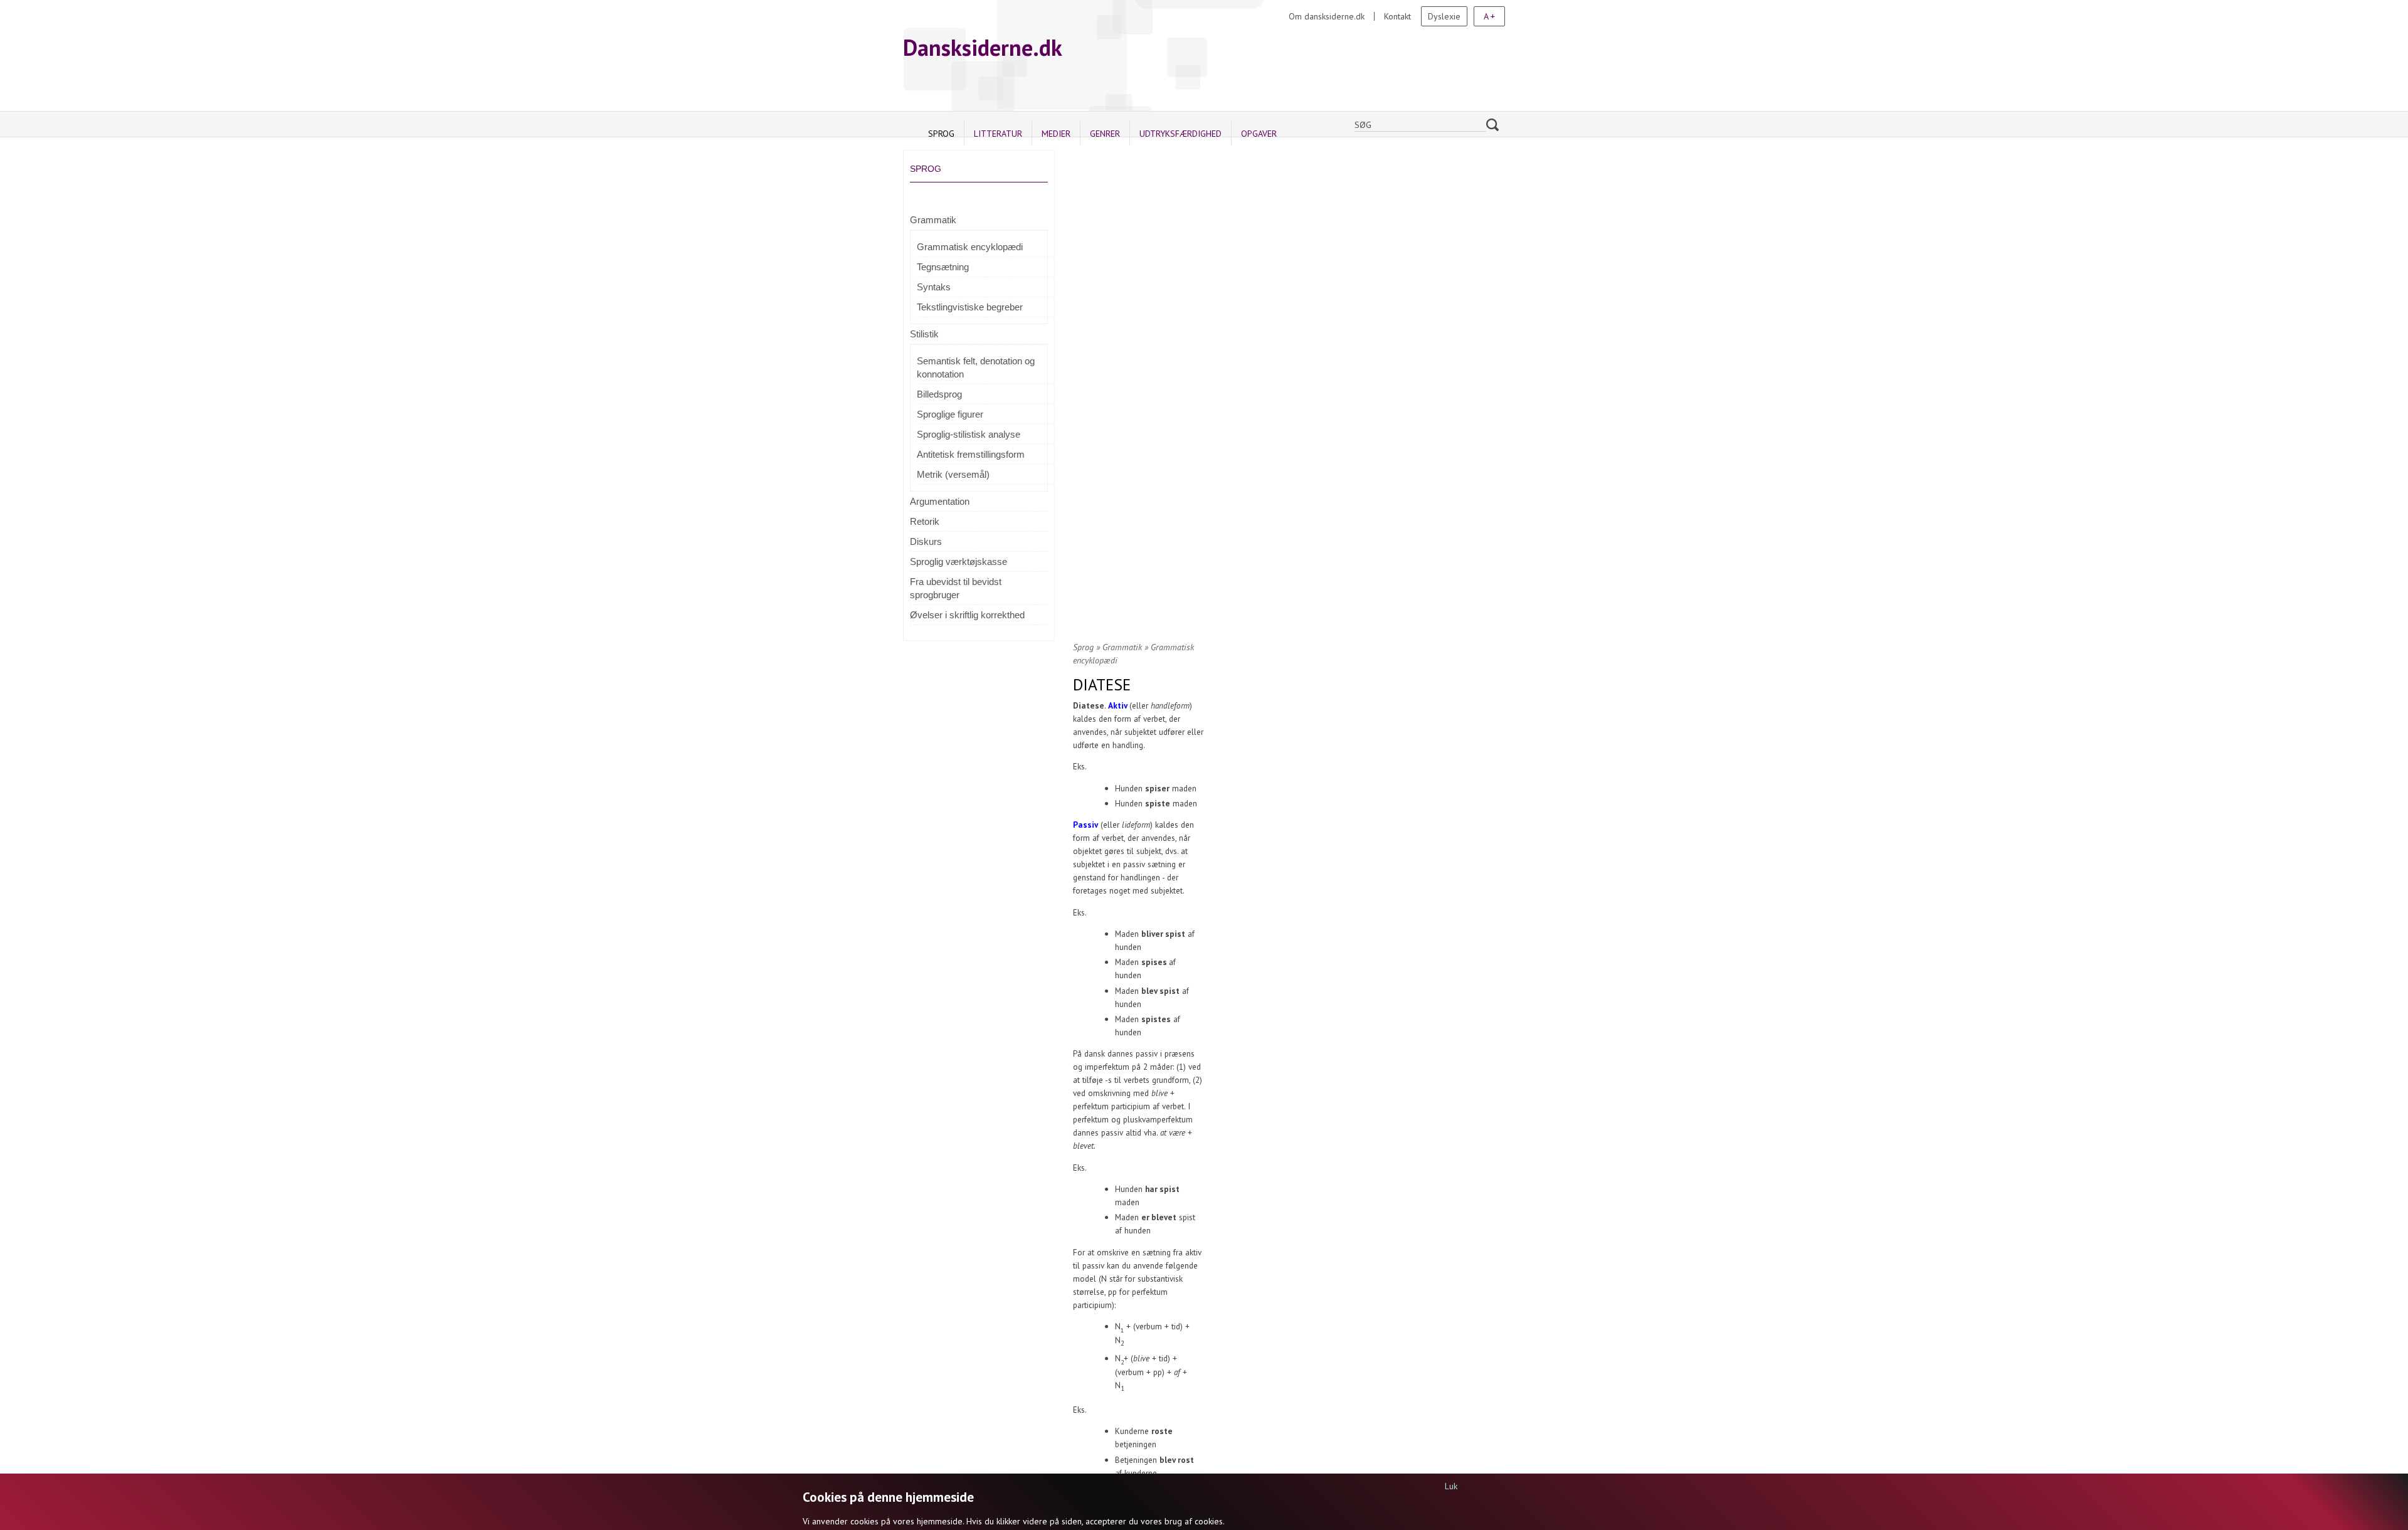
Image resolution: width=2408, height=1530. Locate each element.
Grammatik (933, 220)
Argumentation (940, 501)
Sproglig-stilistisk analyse (969, 434)
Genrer (1105, 134)
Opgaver (1259, 134)
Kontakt (1397, 16)
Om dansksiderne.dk (1327, 16)
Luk (1451, 1486)
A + (1489, 16)
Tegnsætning (943, 267)
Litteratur (998, 134)
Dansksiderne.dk (983, 47)
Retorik (925, 521)
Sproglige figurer (950, 414)
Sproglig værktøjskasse (958, 562)
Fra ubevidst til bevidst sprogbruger (956, 588)
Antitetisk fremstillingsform (971, 454)
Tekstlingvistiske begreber (970, 307)
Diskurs (926, 541)
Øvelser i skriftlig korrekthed (967, 615)
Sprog (941, 134)
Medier (1056, 134)
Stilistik (924, 334)
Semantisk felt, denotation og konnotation (976, 367)
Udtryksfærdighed (1180, 134)
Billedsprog (939, 394)
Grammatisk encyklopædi (970, 247)
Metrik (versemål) (953, 474)
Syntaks (934, 287)
